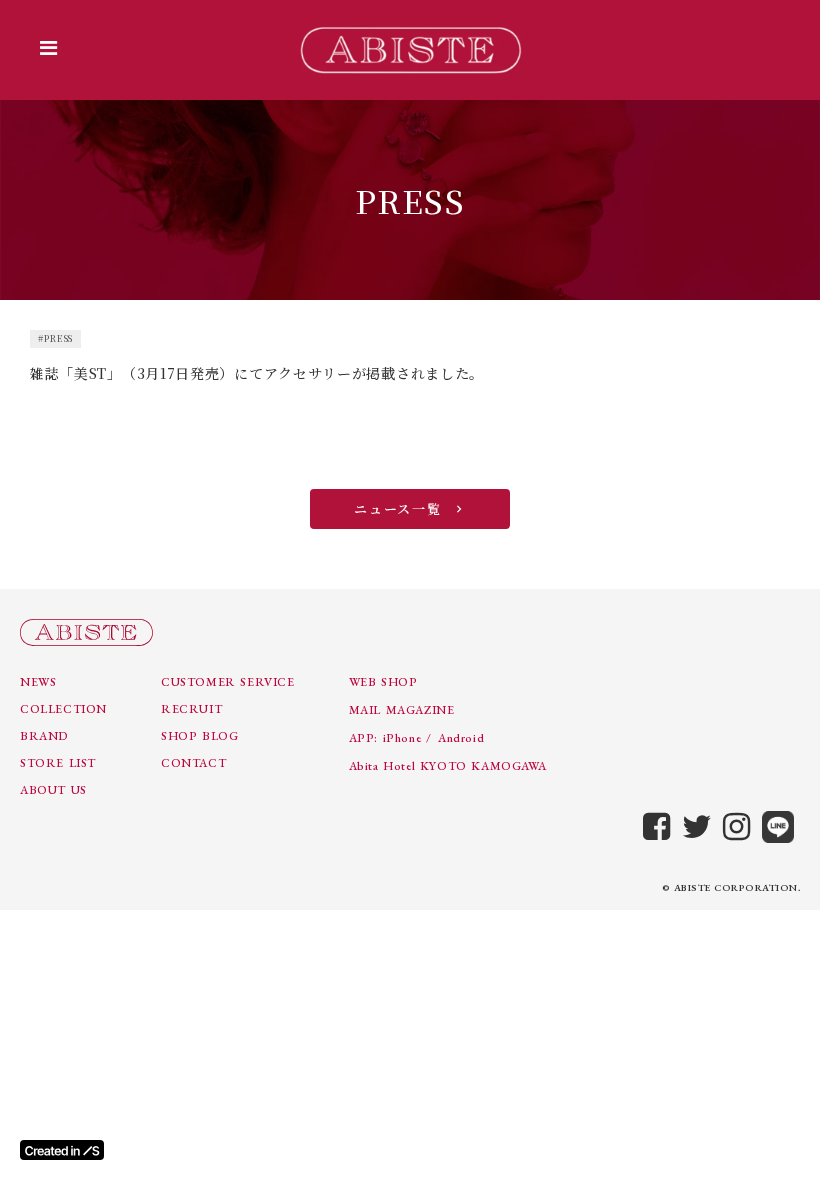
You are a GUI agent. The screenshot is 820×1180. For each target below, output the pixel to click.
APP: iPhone (385, 738)
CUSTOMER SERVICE (228, 682)
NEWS (38, 682)
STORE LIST (58, 763)
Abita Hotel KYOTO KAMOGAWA (448, 766)
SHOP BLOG (199, 736)
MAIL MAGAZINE (402, 710)
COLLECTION (63, 709)
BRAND (44, 736)
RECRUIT (191, 709)
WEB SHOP (383, 682)
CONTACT (193, 763)
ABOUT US (53, 790)
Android (461, 738)
